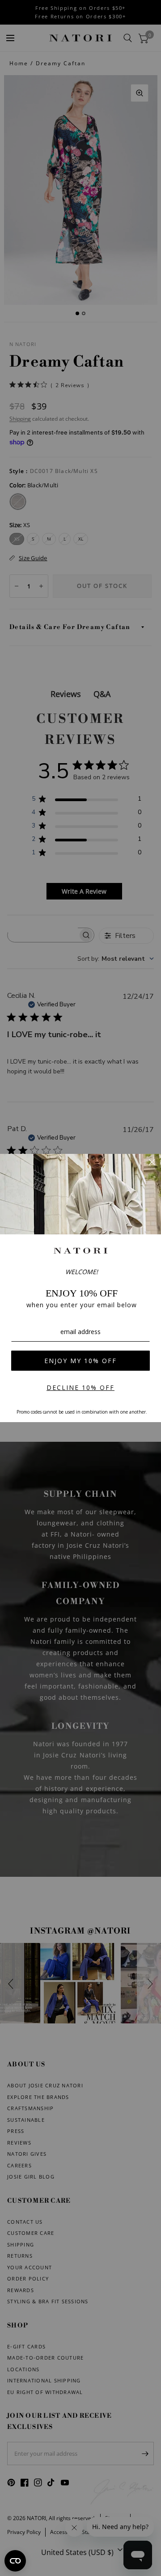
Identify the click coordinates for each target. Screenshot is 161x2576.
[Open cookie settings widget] (15, 2561)
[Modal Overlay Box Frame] (80, 1288)
